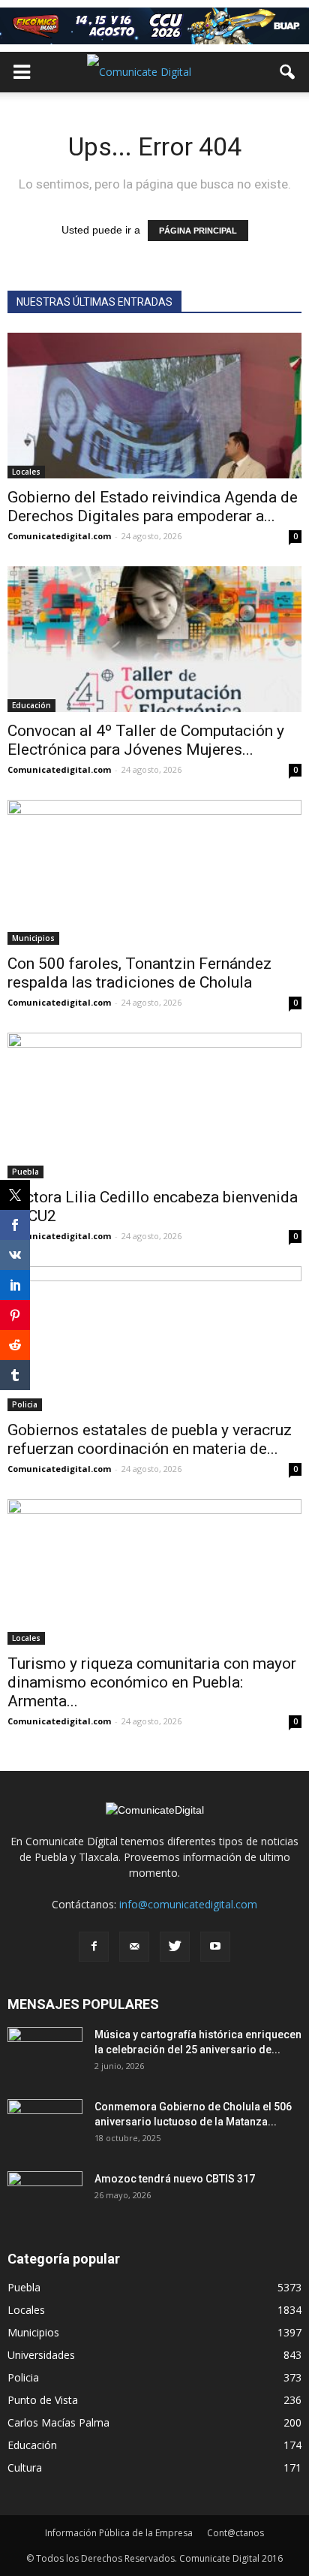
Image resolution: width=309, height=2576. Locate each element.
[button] (288, 72)
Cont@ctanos (235, 2533)
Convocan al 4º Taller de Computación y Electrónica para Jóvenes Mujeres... (146, 740)
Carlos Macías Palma (58, 2422)
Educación (31, 705)
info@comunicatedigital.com (188, 1904)
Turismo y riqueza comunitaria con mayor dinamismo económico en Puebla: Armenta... (152, 1682)
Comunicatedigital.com (59, 536)
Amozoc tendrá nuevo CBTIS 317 (175, 2179)
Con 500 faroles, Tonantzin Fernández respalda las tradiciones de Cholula (139, 973)
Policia (23, 2377)
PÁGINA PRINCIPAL (198, 231)
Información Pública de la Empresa (119, 2533)
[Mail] (134, 1947)
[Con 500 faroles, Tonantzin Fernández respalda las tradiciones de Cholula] (154, 873)
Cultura (25, 2467)
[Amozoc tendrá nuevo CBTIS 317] (45, 2197)
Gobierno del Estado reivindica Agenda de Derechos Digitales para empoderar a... (153, 507)
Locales (26, 472)
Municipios (33, 938)
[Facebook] (94, 1947)
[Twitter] (175, 1947)
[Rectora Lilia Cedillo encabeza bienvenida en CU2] (154, 1106)
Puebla (25, 1172)
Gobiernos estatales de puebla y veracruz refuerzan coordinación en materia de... (150, 1439)
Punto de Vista (43, 2400)
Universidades (41, 2355)
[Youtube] (215, 1947)
